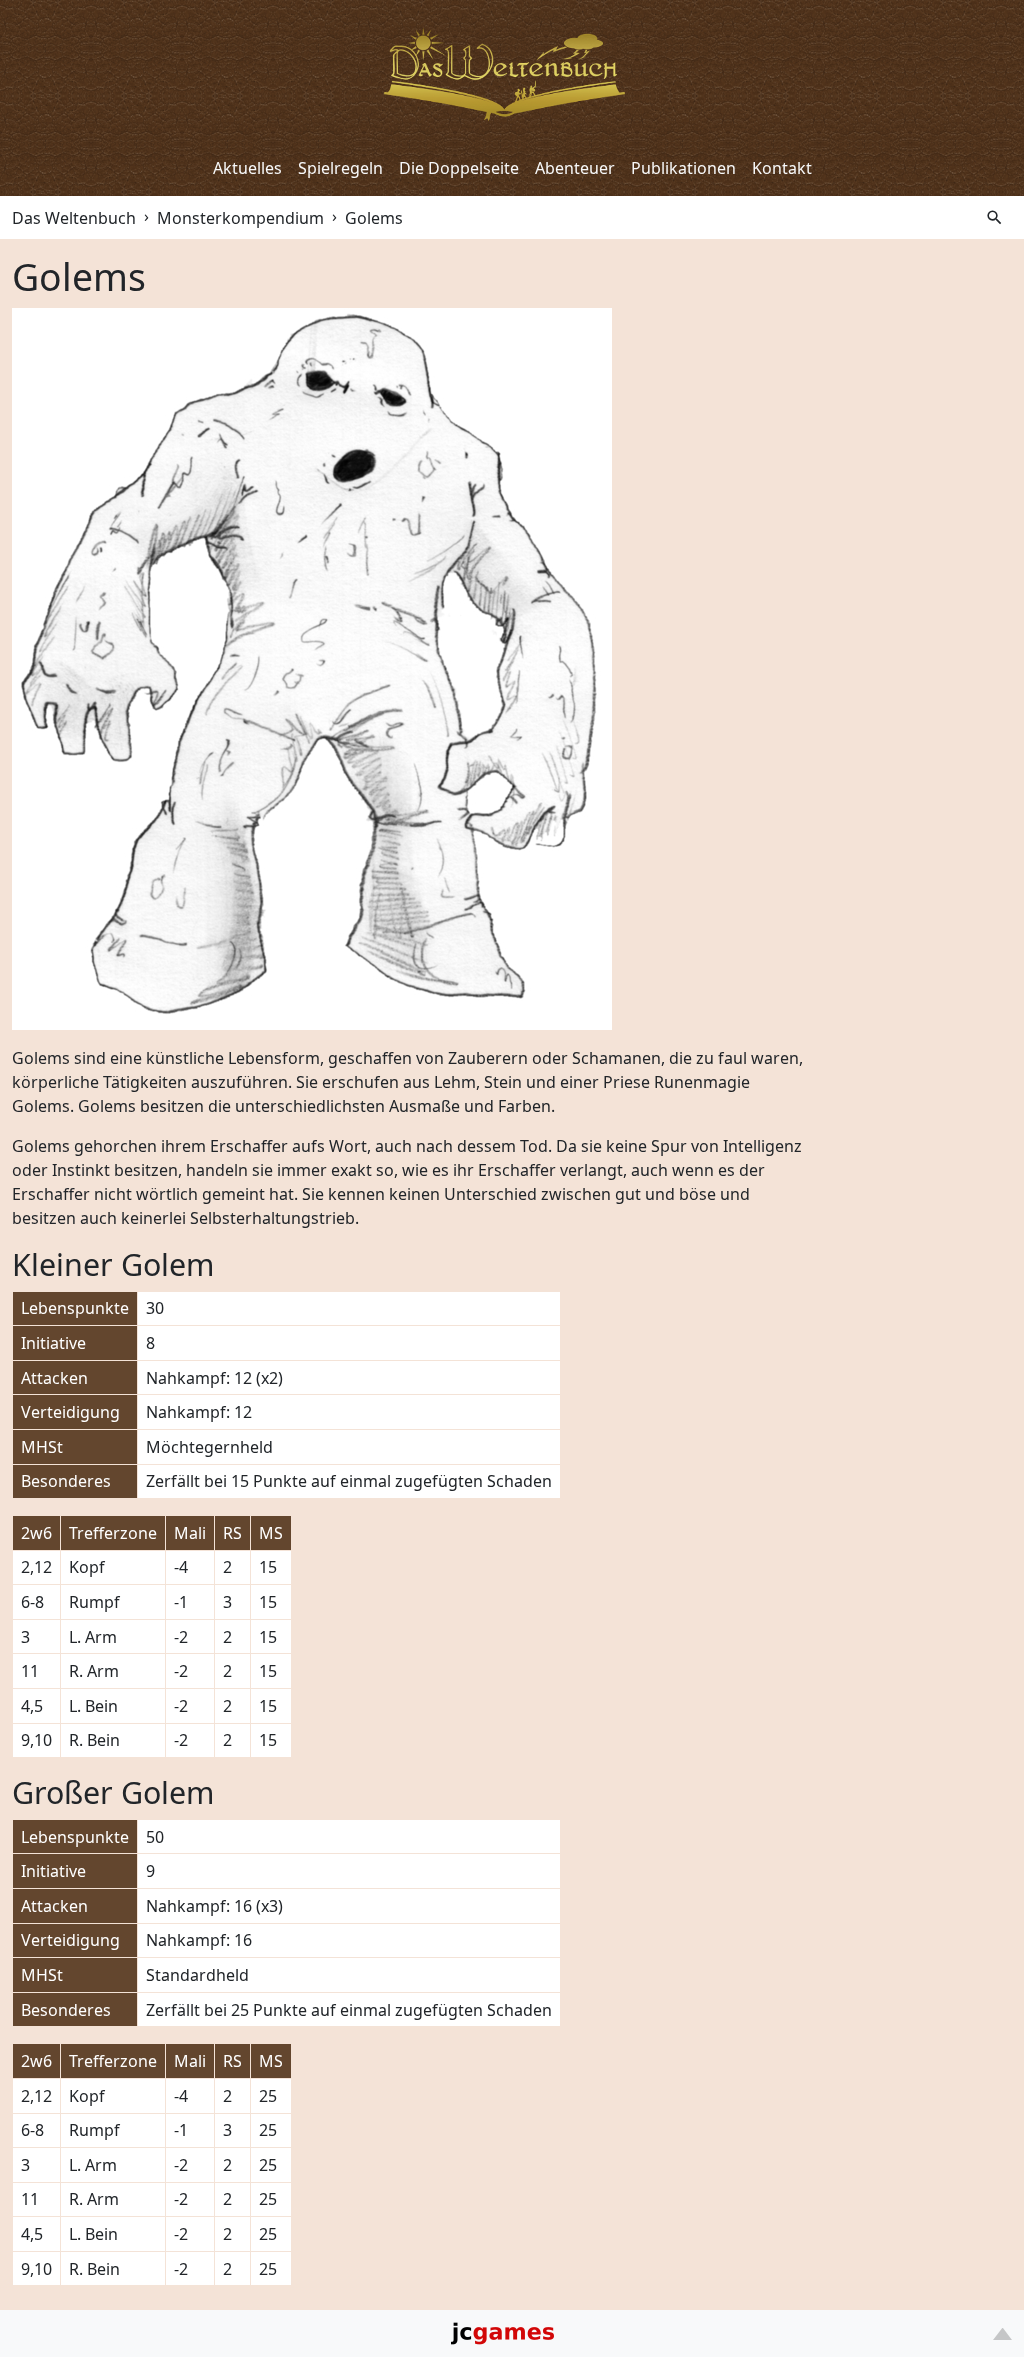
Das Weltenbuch (74, 218)
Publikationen (683, 168)
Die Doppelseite (459, 168)
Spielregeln (340, 168)
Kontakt (782, 168)
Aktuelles (247, 168)
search (994, 217)
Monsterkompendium (240, 218)
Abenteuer (575, 168)
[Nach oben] (1002, 2334)
